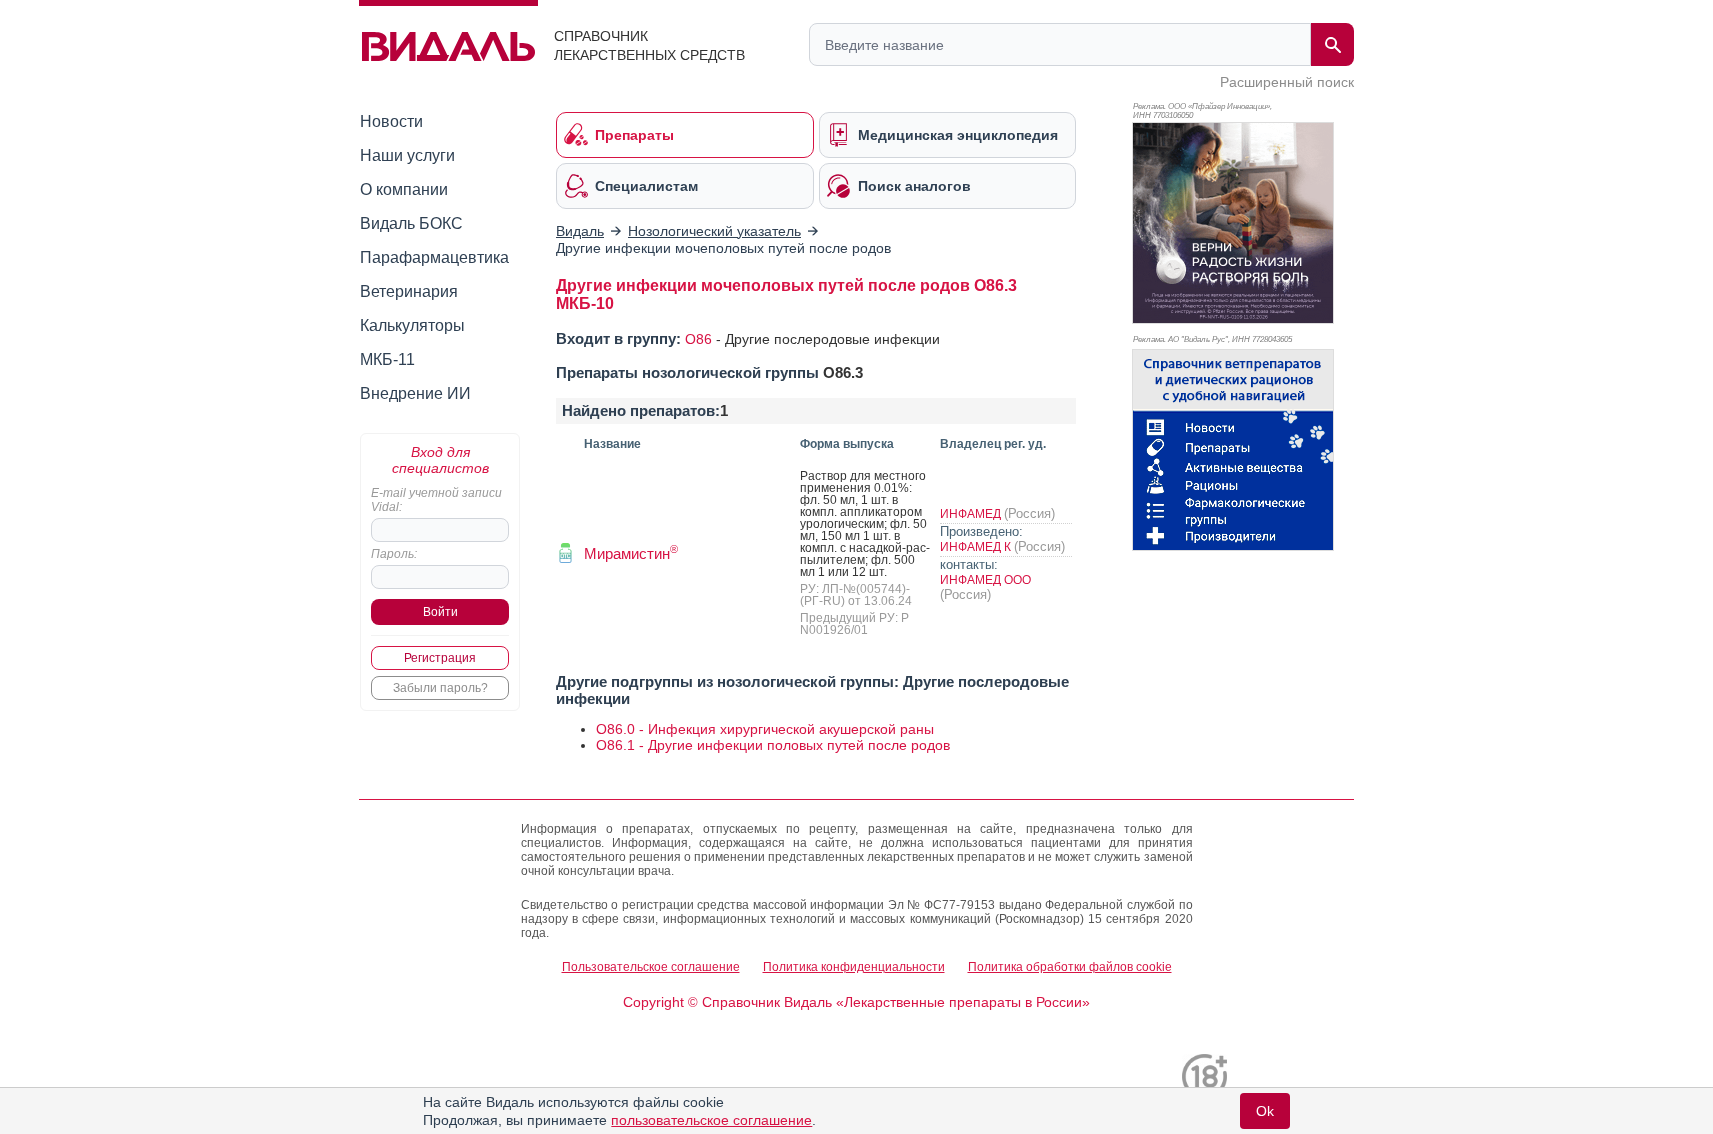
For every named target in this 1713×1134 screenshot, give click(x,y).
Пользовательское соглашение (651, 967)
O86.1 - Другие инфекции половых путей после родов (773, 745)
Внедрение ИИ (415, 393)
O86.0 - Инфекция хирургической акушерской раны (765, 729)
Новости (391, 121)
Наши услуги (407, 155)
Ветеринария (409, 291)
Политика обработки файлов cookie (1070, 967)
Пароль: (394, 554)
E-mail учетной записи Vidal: (436, 500)
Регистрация (440, 658)
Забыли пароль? (440, 688)
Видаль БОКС (411, 223)
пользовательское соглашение (711, 1120)
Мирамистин (631, 553)
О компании (404, 189)
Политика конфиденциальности (854, 967)
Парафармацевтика (434, 257)
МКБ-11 (387, 359)
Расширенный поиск (1287, 82)
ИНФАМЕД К (977, 547)
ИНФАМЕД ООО (985, 580)
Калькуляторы (412, 325)
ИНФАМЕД (972, 514)
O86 (698, 339)
